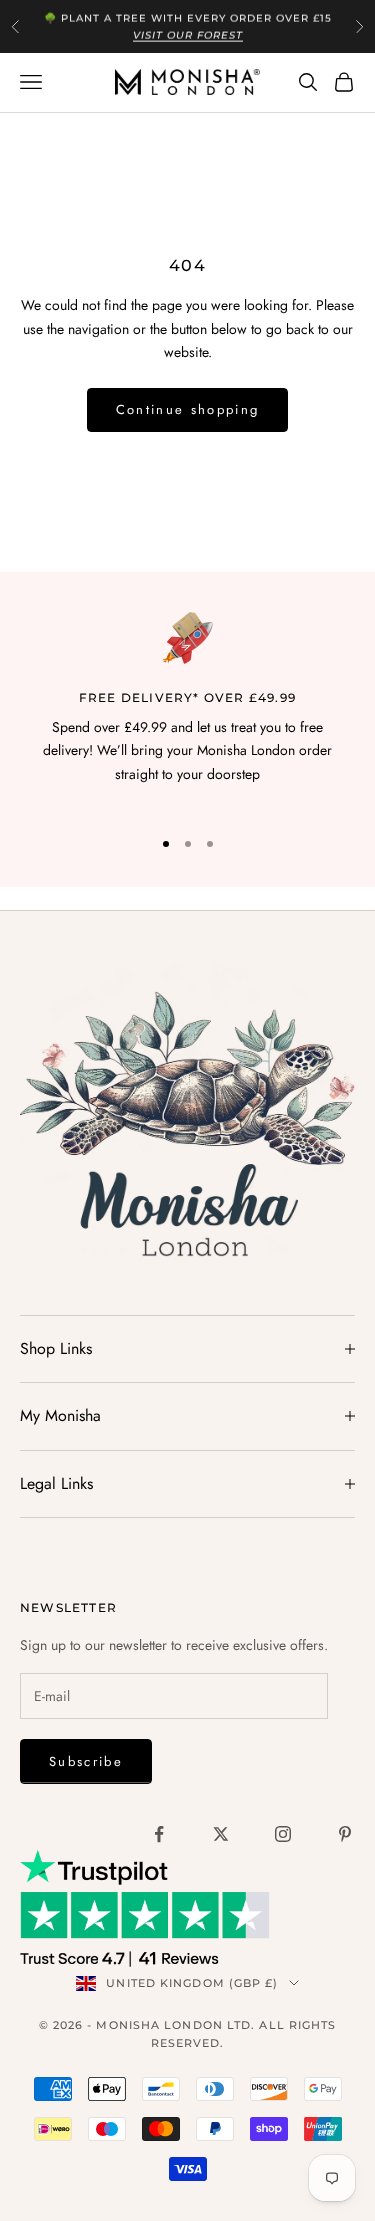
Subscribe (86, 1761)
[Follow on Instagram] (283, 1834)
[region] (187, 710)
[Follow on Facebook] (159, 1834)
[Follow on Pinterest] (345, 1834)
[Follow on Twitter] (221, 1834)
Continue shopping (188, 409)
